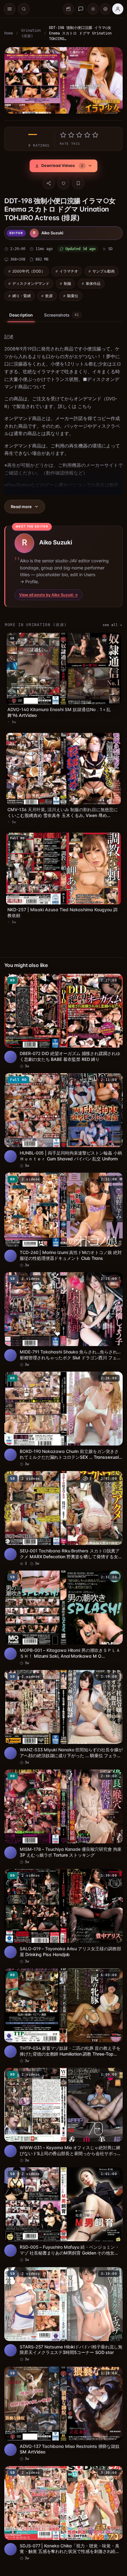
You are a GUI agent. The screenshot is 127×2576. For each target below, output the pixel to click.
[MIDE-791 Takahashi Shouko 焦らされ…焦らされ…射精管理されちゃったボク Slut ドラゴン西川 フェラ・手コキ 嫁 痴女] (62, 1306)
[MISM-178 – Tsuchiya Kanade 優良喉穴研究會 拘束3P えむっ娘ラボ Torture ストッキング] (62, 1793)
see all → (109, 623)
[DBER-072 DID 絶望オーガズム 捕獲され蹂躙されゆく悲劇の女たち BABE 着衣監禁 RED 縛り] (62, 1013)
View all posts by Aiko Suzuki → (49, 593)
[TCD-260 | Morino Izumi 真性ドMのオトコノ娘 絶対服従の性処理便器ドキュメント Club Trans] (62, 1208)
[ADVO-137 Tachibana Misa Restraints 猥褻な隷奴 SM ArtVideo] (62, 2379)
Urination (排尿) (31, 33)
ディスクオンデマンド (31, 282)
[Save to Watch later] (112, 973)
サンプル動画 (104, 269)
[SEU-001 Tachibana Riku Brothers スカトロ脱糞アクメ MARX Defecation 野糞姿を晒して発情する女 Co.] (62, 1501)
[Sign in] (118, 9)
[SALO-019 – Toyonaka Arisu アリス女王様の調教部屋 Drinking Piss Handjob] (62, 1891)
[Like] (62, 181)
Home (9, 33)
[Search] (24, 9)
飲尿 (49, 294)
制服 (68, 282)
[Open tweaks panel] (105, 9)
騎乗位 (73, 294)
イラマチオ (69, 269)
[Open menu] (10, 9)
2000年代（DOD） (29, 269)
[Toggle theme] (93, 9)
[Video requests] (68, 9)
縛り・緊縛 (22, 294)
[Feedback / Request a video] (81, 9)
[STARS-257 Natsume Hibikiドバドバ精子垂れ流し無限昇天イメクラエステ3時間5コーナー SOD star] (62, 2281)
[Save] (77, 181)
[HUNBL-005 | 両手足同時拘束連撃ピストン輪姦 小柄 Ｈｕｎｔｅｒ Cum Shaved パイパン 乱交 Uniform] (62, 1111)
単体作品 (93, 282)
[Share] (47, 181)
